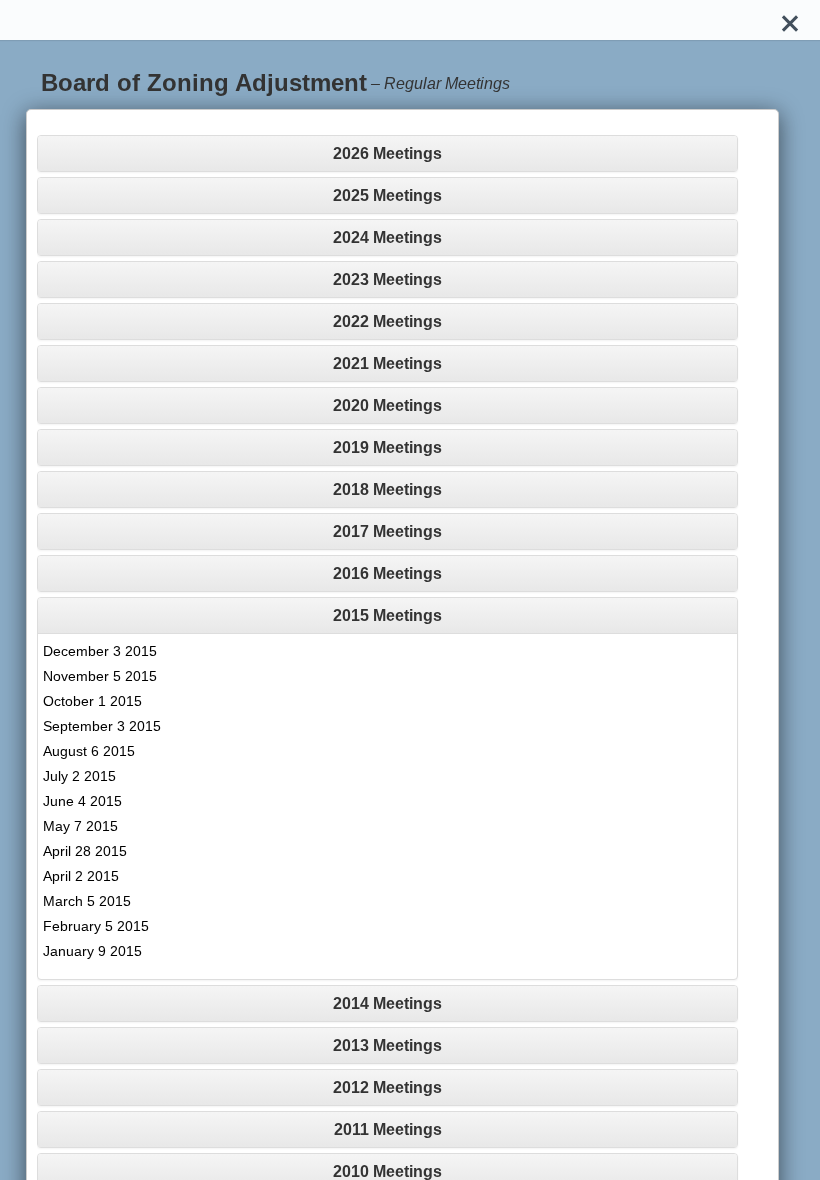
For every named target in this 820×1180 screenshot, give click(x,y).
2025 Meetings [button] (387, 195)
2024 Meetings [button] (387, 237)
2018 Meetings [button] (387, 489)
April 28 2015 (85, 851)
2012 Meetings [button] (387, 1087)
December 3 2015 (100, 651)
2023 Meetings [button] (387, 279)
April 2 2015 (81, 876)
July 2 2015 (79, 776)
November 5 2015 (100, 676)
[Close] (790, 20)
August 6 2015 (89, 751)
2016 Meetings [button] (387, 573)
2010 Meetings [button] (387, 1171)
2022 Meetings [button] (387, 321)
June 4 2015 (82, 801)
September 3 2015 (102, 726)
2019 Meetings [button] (387, 447)
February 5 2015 (96, 926)
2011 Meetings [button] (388, 1129)
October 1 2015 (92, 701)
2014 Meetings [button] (387, 1003)
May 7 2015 (80, 826)
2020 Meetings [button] (387, 405)
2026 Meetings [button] (387, 153)
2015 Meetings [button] (387, 615)
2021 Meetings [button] (387, 363)
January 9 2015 (92, 951)
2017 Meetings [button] (387, 531)
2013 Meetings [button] (387, 1045)
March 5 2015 (87, 901)
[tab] (387, 153)
